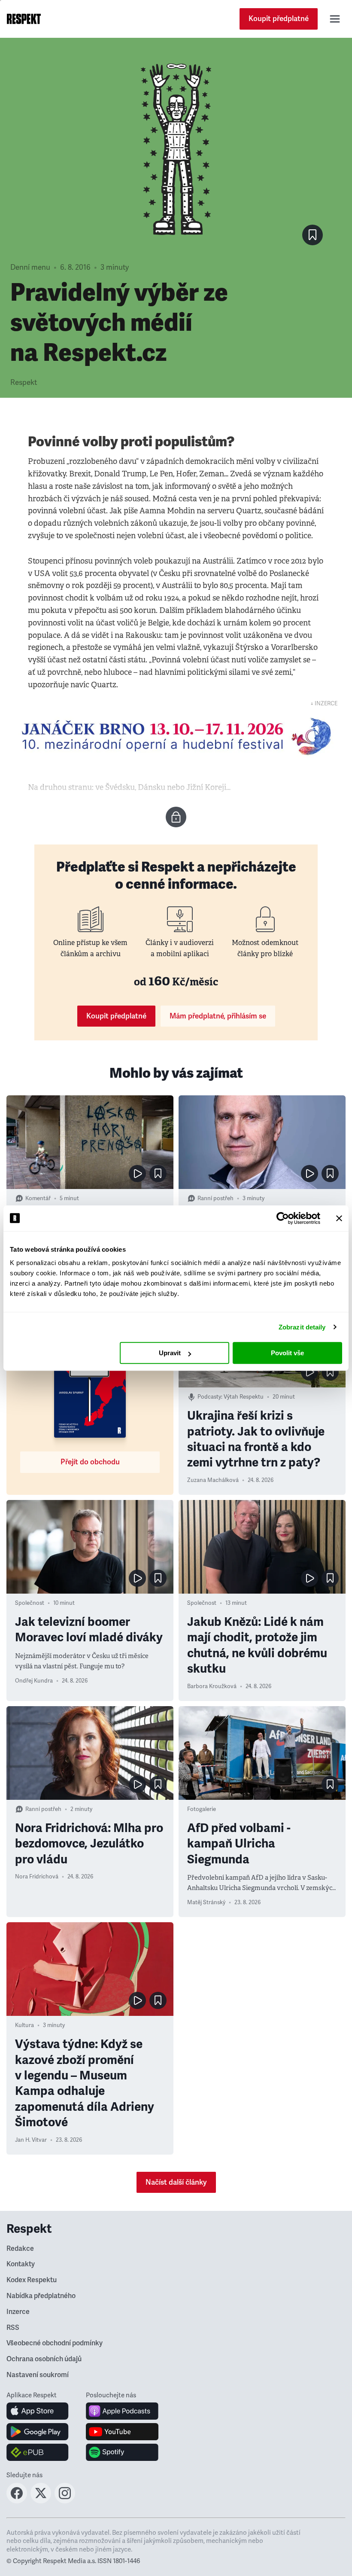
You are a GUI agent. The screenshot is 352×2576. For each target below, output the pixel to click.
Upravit (170, 1353)
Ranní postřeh (215, 1198)
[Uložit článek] (313, 235)
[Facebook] (17, 2501)
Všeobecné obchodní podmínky (55, 2343)
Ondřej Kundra (34, 1681)
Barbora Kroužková (212, 1686)
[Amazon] (38, 2452)
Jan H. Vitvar (31, 2140)
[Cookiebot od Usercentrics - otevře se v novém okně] (283, 1218)
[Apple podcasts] (122, 2411)
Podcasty (209, 1397)
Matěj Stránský (206, 1902)
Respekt (24, 383)
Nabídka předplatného (41, 2296)
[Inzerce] (176, 736)
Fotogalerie (202, 1809)
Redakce (20, 2249)
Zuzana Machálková (213, 1480)
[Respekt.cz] (24, 19)
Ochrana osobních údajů (44, 2359)
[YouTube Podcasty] (122, 2432)
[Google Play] (38, 2432)
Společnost (30, 1603)
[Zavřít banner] (339, 1218)
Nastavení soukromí (38, 2375)
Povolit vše (287, 1353)
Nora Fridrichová (37, 1877)
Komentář (38, 1198)
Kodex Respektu (32, 2280)
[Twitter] (41, 2501)
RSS (13, 2328)
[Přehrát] (137, 1174)
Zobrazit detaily (302, 1327)
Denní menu (30, 267)
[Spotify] (122, 2452)
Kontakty (21, 2264)
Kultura (24, 2025)
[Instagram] (65, 2501)
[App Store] (38, 2411)
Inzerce (18, 2312)
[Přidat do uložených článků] (158, 1174)
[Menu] (335, 19)
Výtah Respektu (244, 1397)
